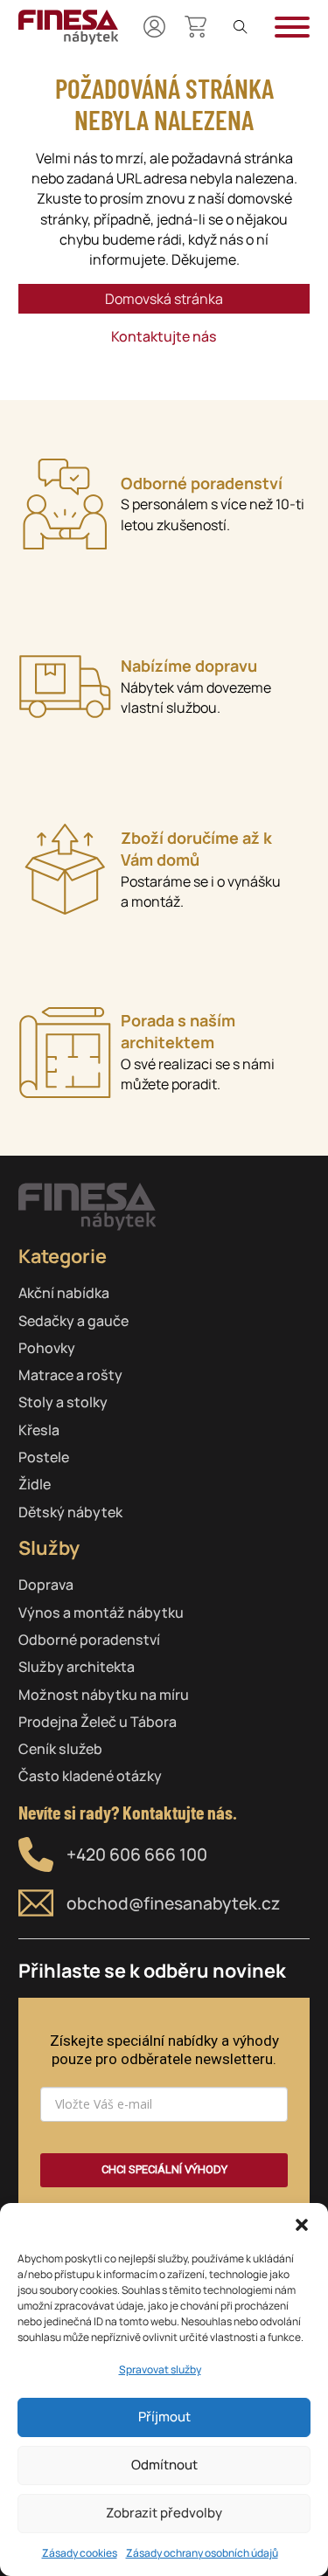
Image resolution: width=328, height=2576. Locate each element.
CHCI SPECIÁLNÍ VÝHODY (164, 2169)
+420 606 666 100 (137, 1854)
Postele (44, 1457)
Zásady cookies (80, 2553)
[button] (302, 2225)
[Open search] (241, 27)
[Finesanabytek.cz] (68, 27)
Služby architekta (77, 1667)
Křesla (39, 1430)
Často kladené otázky (90, 1776)
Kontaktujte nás (164, 336)
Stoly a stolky (63, 1402)
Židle (35, 1484)
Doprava (46, 1585)
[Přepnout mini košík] (195, 27)
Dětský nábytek (70, 1512)
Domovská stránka (164, 299)
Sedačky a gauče (73, 1321)
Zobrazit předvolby (164, 2513)
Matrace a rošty (70, 1375)
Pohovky (47, 1348)
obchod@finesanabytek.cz (173, 1903)
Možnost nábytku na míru (104, 1695)
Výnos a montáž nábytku (101, 1613)
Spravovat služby (160, 2369)
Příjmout (164, 2417)
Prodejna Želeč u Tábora (98, 1722)
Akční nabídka (64, 1293)
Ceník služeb (60, 1749)
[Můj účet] (154, 27)
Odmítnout (164, 2465)
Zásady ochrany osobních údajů (202, 2553)
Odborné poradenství (89, 1640)
